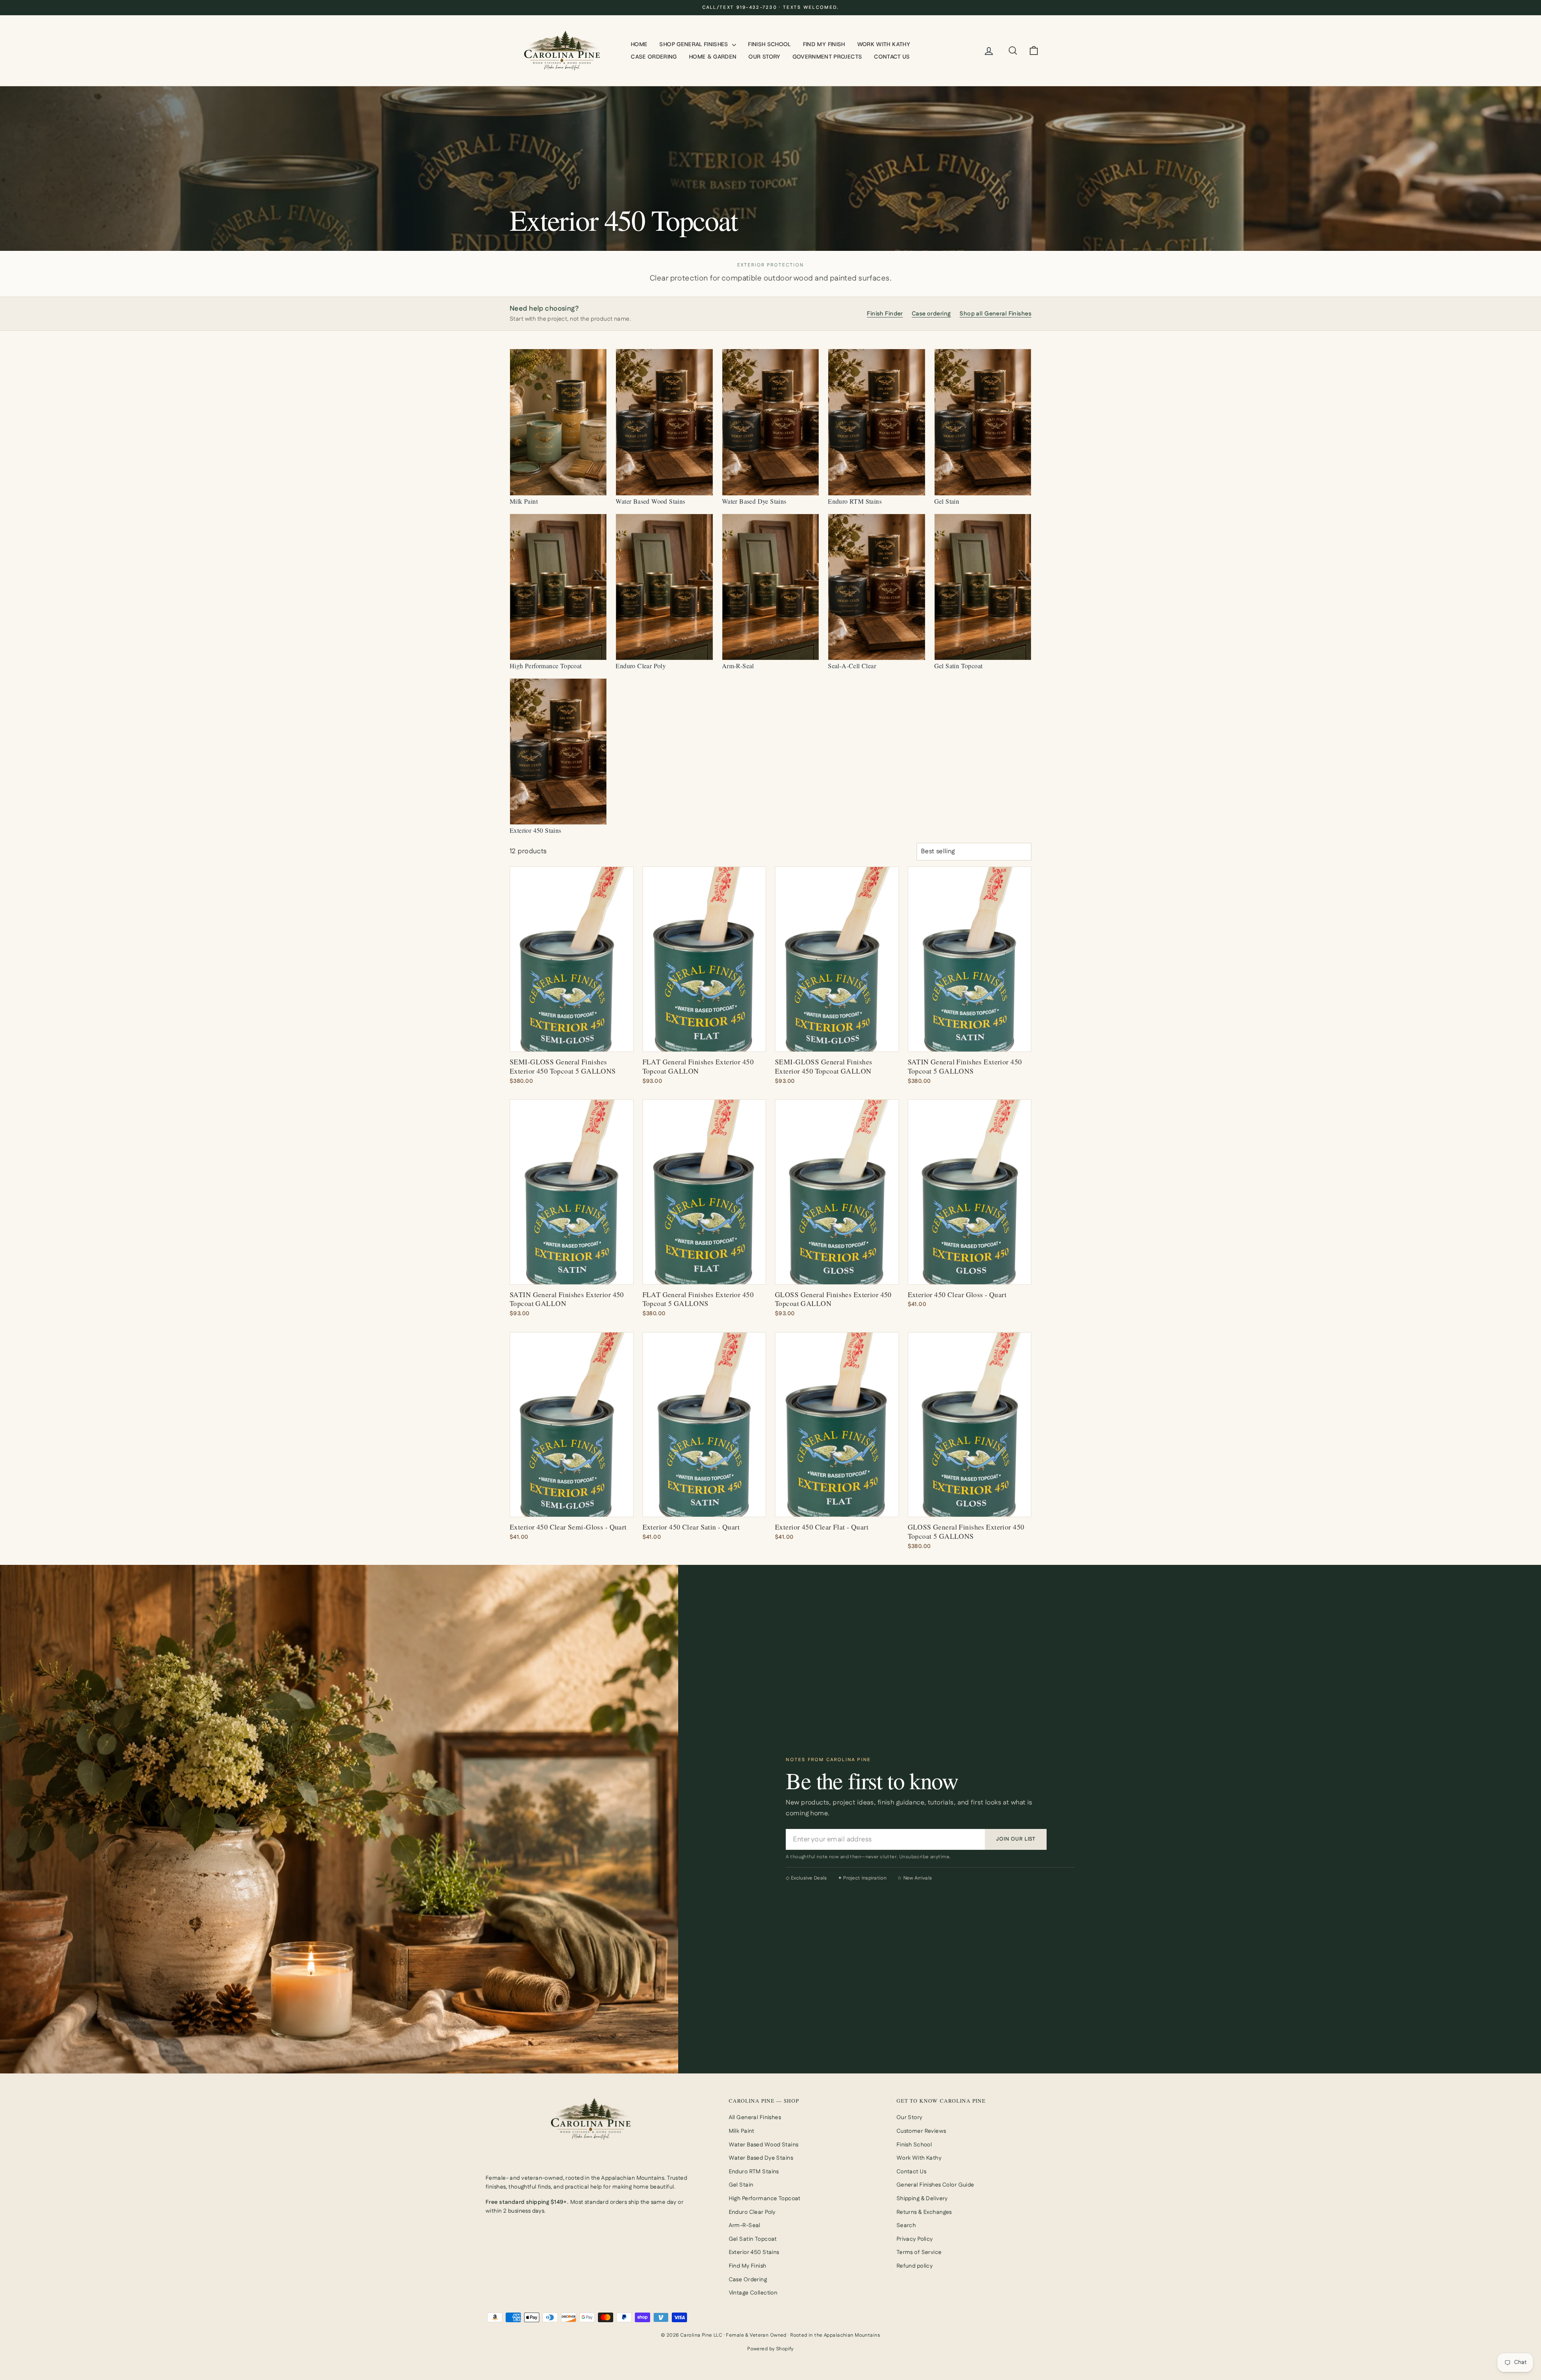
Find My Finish (824, 44)
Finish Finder (885, 314)
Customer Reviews (921, 2131)
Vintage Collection (753, 2293)
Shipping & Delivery (922, 2199)
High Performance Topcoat (765, 2199)
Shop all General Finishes (995, 314)
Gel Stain (741, 2185)
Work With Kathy (884, 44)
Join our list (1016, 1839)
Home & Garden (713, 57)
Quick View (572, 1042)
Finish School (769, 44)
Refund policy (915, 2266)
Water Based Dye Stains (761, 2158)
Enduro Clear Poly (752, 2212)
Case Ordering (654, 57)
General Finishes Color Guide (935, 2185)
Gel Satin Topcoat (753, 2239)
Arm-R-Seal (745, 2225)
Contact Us (892, 57)
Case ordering (931, 314)
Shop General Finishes (695, 44)
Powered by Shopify (770, 2349)
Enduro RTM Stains (754, 2172)
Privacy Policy (915, 2239)
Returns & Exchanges (924, 2212)
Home (639, 44)
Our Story (764, 57)
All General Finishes (755, 2118)
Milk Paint (742, 2131)
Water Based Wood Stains (764, 2145)
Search (906, 2225)
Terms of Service (919, 2252)
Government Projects (827, 57)
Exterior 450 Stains (754, 2252)
